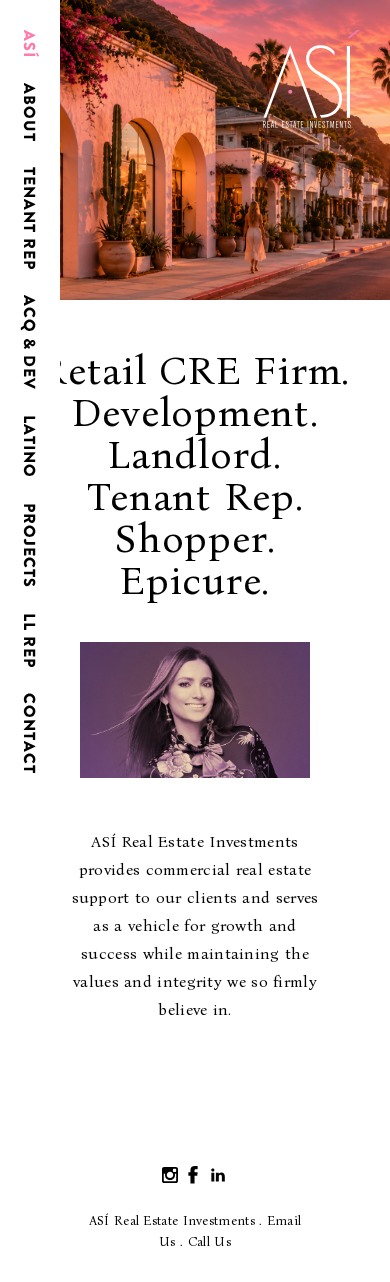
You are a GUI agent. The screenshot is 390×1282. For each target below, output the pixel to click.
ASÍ (29, 44)
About (29, 112)
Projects (29, 545)
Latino (29, 446)
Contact (29, 733)
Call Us (209, 1241)
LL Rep (29, 640)
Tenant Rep (29, 218)
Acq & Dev (29, 342)
